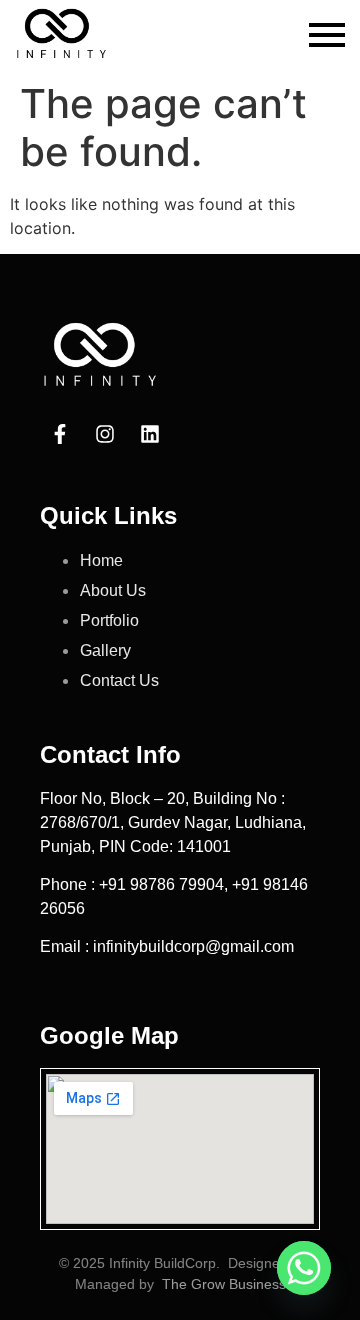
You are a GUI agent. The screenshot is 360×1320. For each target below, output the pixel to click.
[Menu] (327, 36)
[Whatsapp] (304, 1268)
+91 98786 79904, (165, 884)
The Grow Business (224, 1284)
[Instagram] (105, 434)
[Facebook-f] (60, 434)
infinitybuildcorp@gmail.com (193, 946)
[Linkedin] (150, 434)
